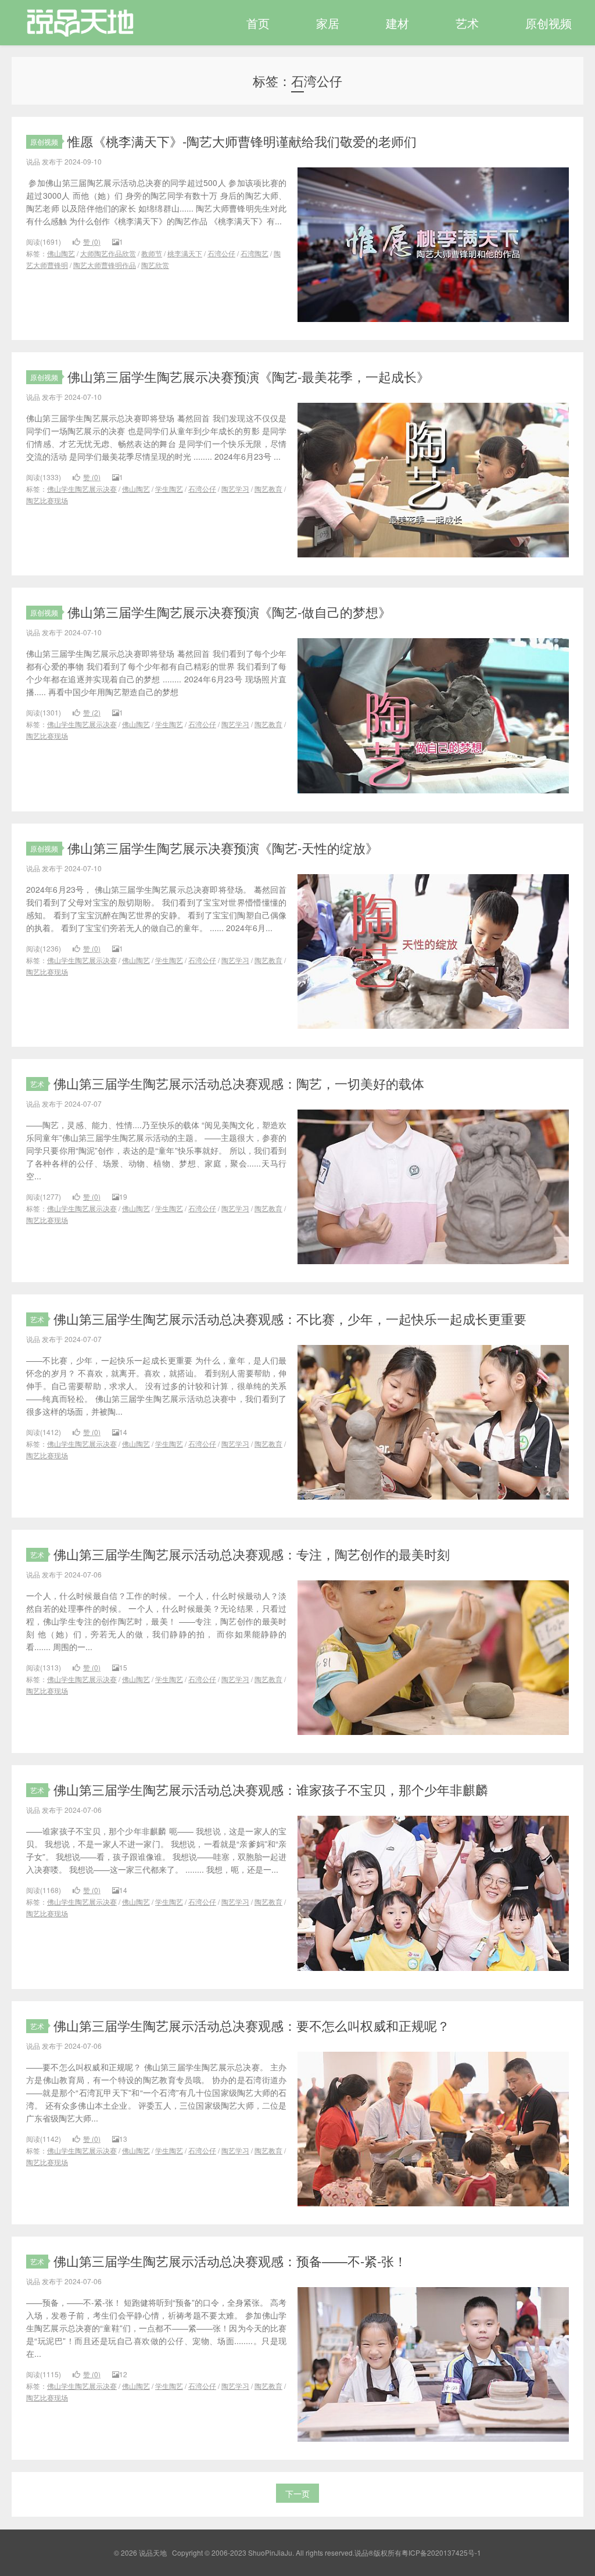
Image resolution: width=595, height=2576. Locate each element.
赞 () (92, 242)
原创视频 (549, 23)
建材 (397, 23)
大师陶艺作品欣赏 (108, 253)
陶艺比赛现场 (47, 500)
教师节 (152, 253)
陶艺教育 (268, 489)
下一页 (297, 2493)
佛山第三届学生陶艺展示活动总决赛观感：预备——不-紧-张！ (230, 2261)
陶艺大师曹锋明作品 (105, 265)
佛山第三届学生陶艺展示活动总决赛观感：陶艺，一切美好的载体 (239, 1083)
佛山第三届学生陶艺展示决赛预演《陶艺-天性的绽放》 (223, 848)
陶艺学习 (235, 489)
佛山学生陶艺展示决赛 (82, 489)
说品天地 (74, 23)
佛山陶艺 (61, 253)
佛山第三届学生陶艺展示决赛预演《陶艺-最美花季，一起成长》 (248, 376)
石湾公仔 (221, 253)
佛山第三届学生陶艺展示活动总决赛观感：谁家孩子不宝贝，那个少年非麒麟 (271, 1789)
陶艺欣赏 (155, 265)
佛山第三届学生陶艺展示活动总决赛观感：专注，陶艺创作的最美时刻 (252, 1554)
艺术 (467, 23)
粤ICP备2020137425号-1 (441, 2552)
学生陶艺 (169, 489)
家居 (328, 23)
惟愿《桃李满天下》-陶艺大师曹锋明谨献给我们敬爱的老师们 (242, 141)
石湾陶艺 (255, 253)
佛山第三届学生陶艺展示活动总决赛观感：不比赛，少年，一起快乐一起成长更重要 (290, 1319)
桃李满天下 (185, 253)
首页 (258, 23)
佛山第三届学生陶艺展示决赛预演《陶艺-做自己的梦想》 (229, 612)
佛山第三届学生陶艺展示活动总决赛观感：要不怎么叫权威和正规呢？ (252, 2025)
